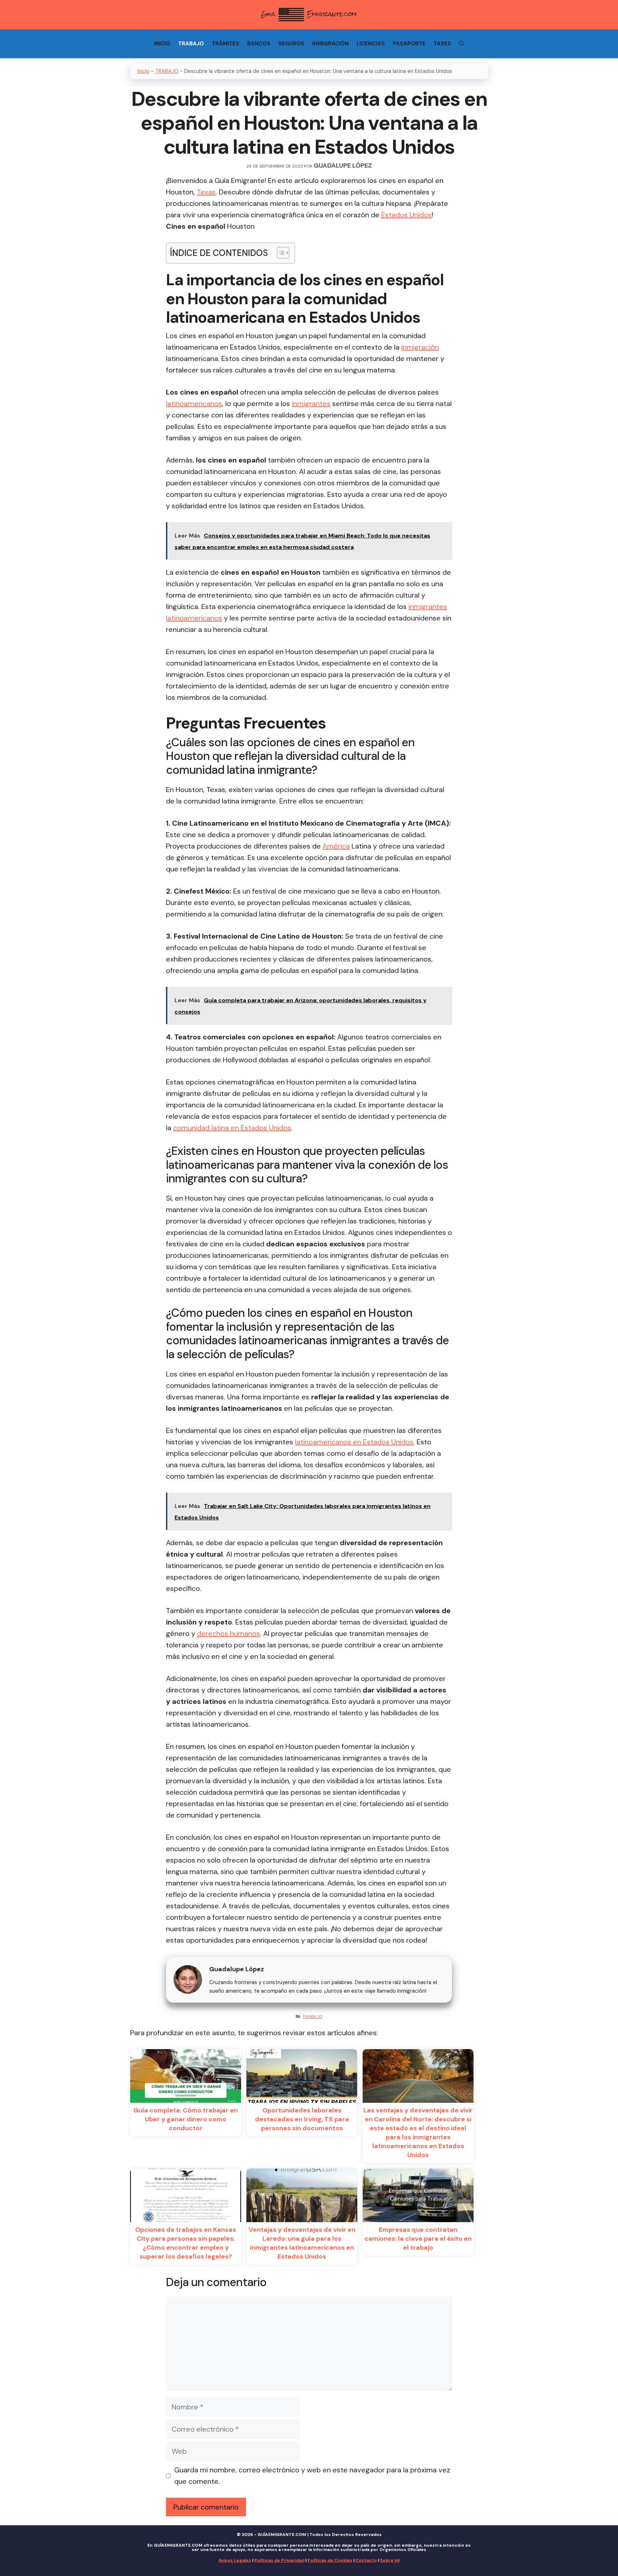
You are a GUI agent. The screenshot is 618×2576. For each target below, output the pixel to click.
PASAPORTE (409, 44)
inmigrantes (311, 404)
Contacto (366, 2560)
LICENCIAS (371, 44)
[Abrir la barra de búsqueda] (462, 44)
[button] (279, 253)
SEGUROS (291, 44)
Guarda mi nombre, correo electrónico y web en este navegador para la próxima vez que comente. (312, 2476)
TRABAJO (191, 44)
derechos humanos (229, 1633)
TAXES (442, 44)
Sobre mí (390, 2560)
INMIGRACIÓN (330, 44)
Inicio (143, 71)
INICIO (162, 44)
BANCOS (259, 44)
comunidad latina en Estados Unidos (232, 1128)
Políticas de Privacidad (279, 2560)
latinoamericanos (194, 404)
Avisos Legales (235, 2560)
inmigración (420, 347)
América (336, 846)
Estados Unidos (406, 215)
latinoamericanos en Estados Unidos (354, 1442)
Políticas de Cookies (330, 2560)
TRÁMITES (225, 44)
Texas (206, 192)
